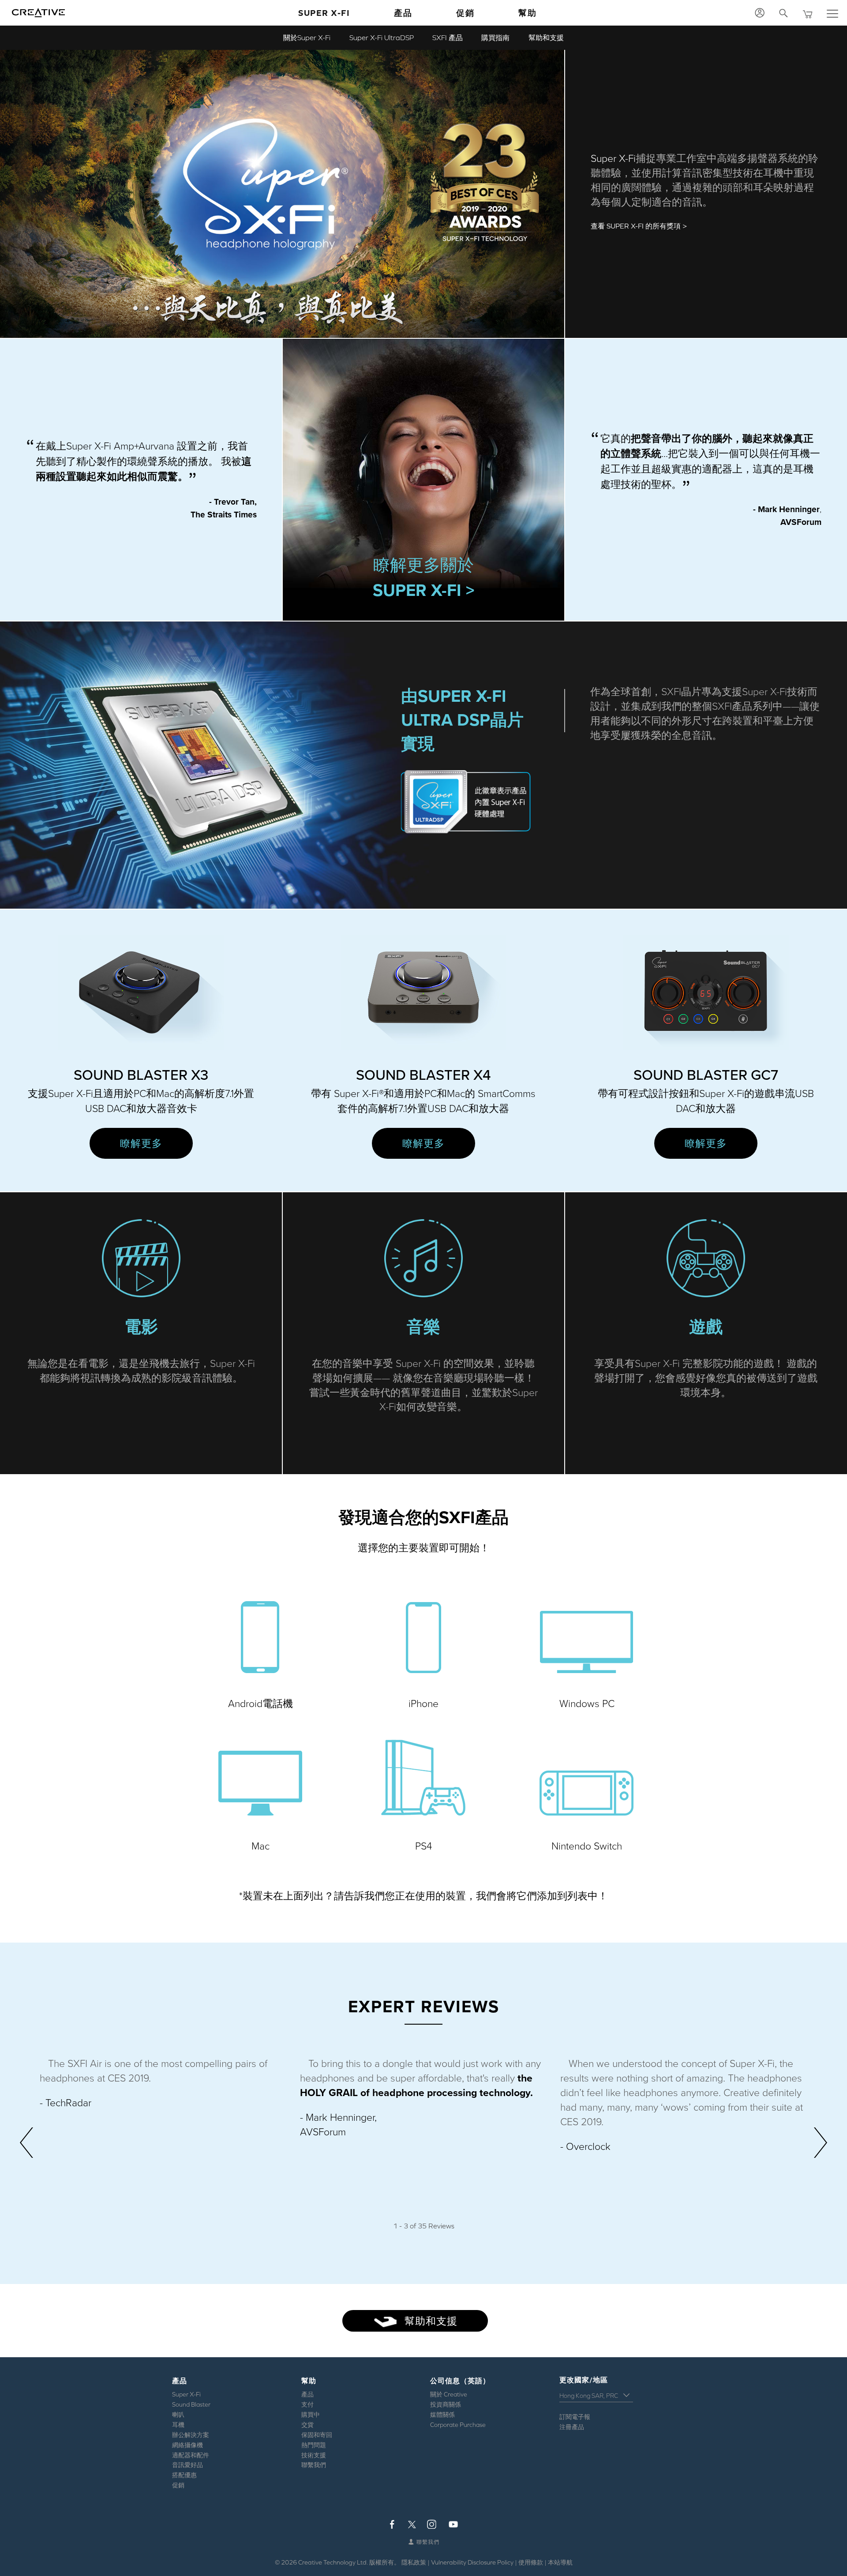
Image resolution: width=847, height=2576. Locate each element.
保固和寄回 (317, 2435)
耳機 (178, 2425)
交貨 (307, 2425)
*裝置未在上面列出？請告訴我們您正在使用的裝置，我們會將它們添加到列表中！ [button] (423, 1896)
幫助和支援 (430, 2321)
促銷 (465, 13)
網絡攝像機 (187, 2445)
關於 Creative (449, 2394)
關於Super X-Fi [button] (307, 37)
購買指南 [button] (495, 37)
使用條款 (531, 2562)
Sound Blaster (191, 2404)
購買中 (311, 2415)
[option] (163, 2084)
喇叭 (178, 2415)
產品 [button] (403, 13)
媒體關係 (442, 2415)
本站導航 (560, 2562)
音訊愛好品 (187, 2465)
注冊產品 (572, 2427)
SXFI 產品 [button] (448, 37)
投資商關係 (446, 2404)
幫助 (527, 13)
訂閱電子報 (575, 2417)
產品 (307, 2394)
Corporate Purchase (458, 2425)
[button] (260, 1652)
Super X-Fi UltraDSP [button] (382, 37)
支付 (307, 2404)
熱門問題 (314, 2445)
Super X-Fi (324, 13)
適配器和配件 (191, 2455)
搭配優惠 (184, 2475)
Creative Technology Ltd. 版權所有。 (349, 2562)
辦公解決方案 (191, 2435)
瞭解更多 (141, 1143)
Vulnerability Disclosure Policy (472, 2562)
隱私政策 (414, 2562)
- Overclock (585, 2147)
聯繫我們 (314, 2465)
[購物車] (809, 13)
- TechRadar (66, 2103)
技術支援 (314, 2455)
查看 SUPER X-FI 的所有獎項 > (639, 226)
